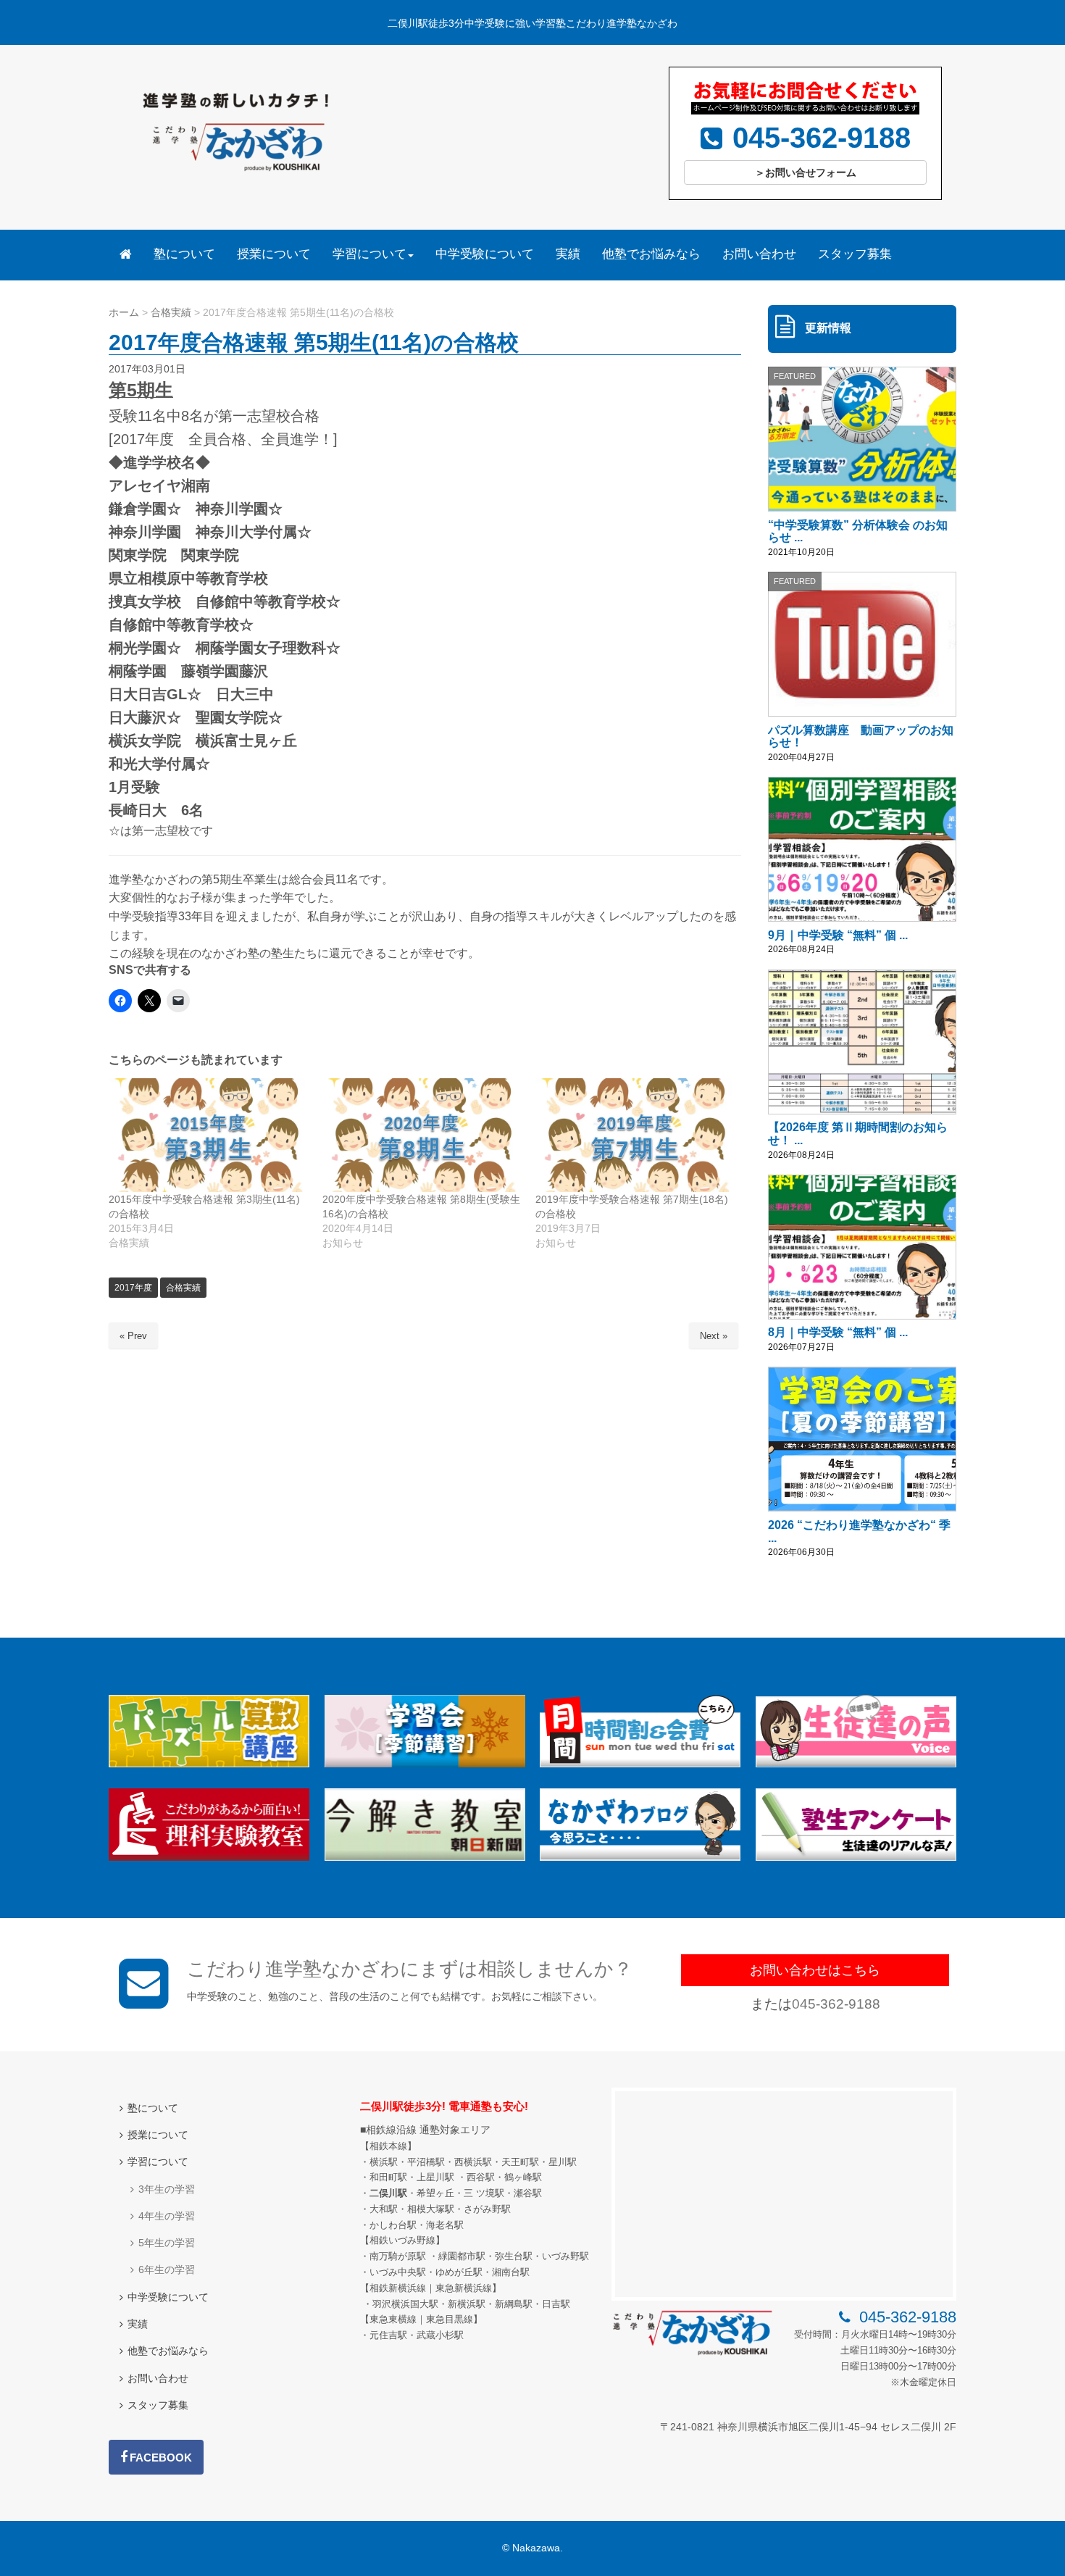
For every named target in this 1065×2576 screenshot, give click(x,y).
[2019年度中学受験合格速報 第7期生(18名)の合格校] (635, 1135)
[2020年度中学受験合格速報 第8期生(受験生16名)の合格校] (422, 1135)
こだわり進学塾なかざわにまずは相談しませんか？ (410, 1969)
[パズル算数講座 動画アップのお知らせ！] (862, 644)
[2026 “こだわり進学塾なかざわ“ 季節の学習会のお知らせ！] (862, 1439)
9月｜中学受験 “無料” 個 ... (838, 935)
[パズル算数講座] (209, 1764)
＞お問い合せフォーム (806, 172)
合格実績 (183, 1288)
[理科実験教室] (209, 1858)
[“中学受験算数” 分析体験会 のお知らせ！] (862, 439)
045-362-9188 (836, 2004)
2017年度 (133, 1288)
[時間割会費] (640, 1764)
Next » (714, 1336)
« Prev (133, 1336)
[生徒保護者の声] (856, 1764)
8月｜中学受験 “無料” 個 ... (838, 1332)
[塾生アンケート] (856, 1858)
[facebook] (156, 2457)
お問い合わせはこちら (815, 1970)
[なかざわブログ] (640, 1858)
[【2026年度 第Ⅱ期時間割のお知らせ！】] (862, 1042)
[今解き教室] (425, 1858)
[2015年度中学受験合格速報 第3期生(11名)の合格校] (208, 1135)
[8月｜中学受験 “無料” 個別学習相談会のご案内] (862, 1247)
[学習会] (425, 1764)
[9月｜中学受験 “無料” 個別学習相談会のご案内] (862, 849)
